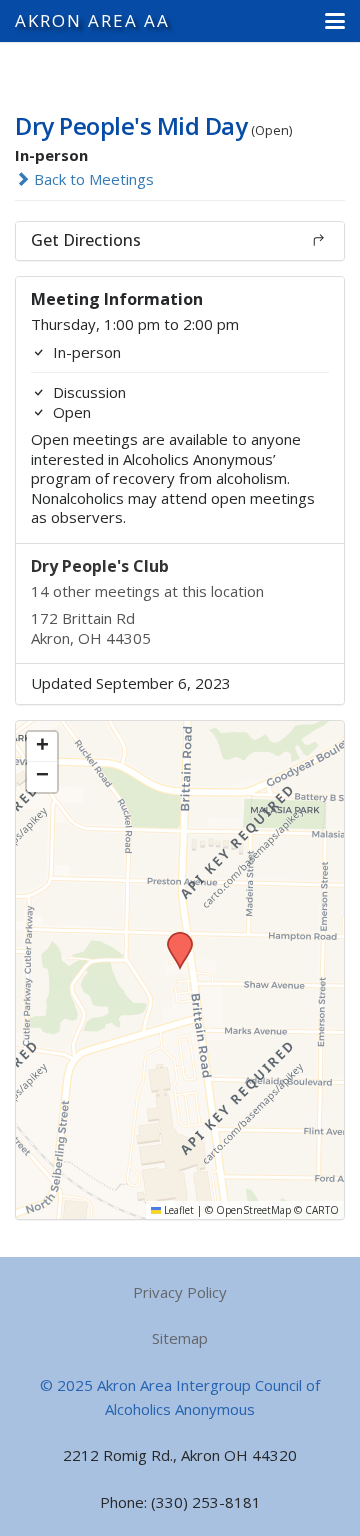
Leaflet (177, 1210)
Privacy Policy (180, 1292)
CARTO (322, 1210)
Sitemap (180, 1338)
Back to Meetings (92, 179)
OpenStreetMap (253, 1210)
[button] (335, 21)
